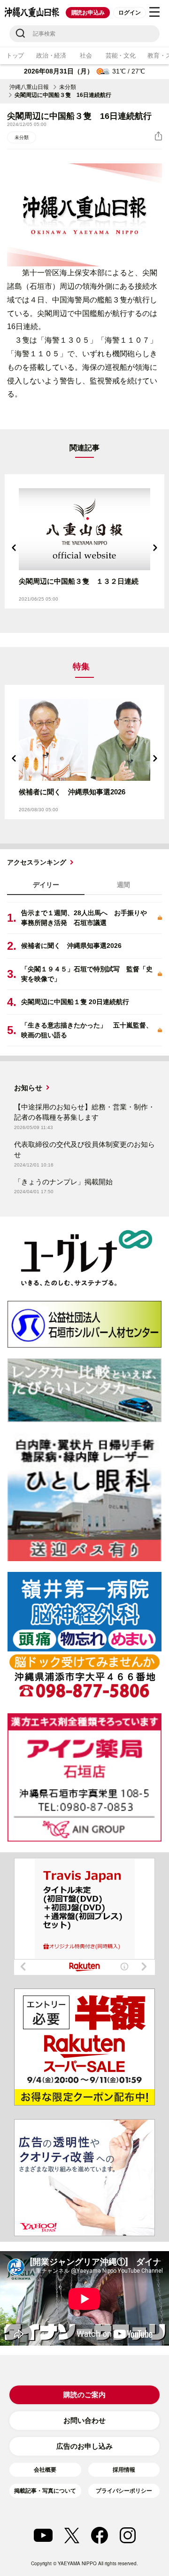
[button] (14, 548)
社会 (86, 55)
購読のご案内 (84, 2395)
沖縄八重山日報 (29, 87)
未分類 (68, 87)
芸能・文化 (121, 55)
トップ (15, 55)
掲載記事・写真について (45, 2491)
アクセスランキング (37, 862)
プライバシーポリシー (124, 2491)
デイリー (46, 885)
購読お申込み (88, 13)
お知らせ (28, 1088)
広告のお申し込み (84, 2446)
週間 (123, 885)
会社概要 (45, 2470)
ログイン (129, 13)
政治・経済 (51, 55)
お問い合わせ (84, 2420)
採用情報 (124, 2470)
